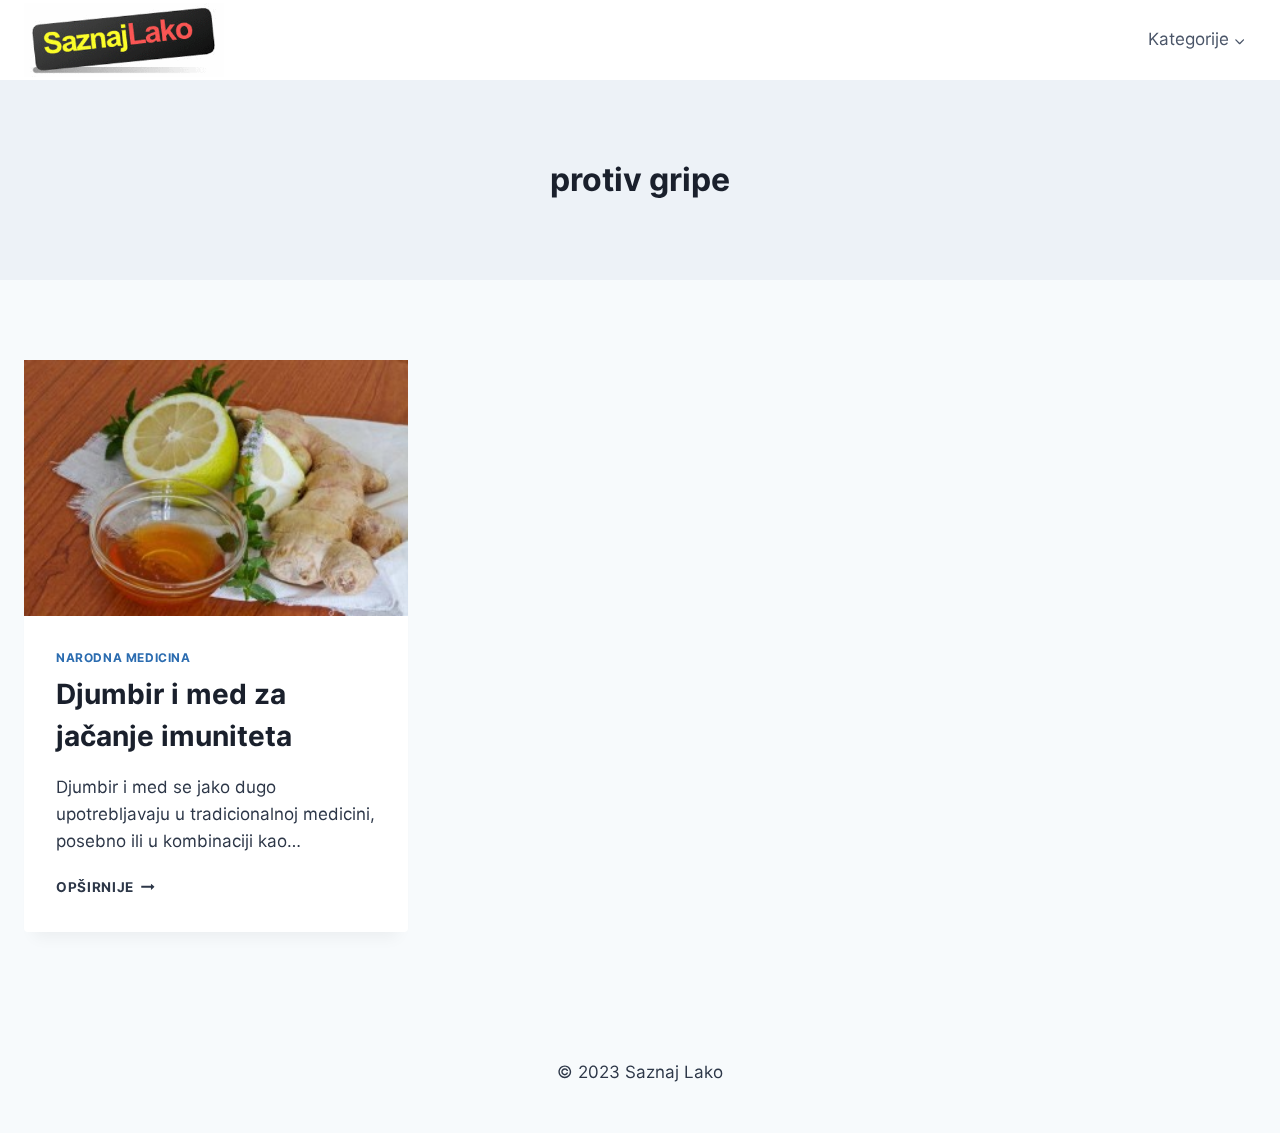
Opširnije (105, 887)
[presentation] (216, 488)
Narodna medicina (123, 657)
